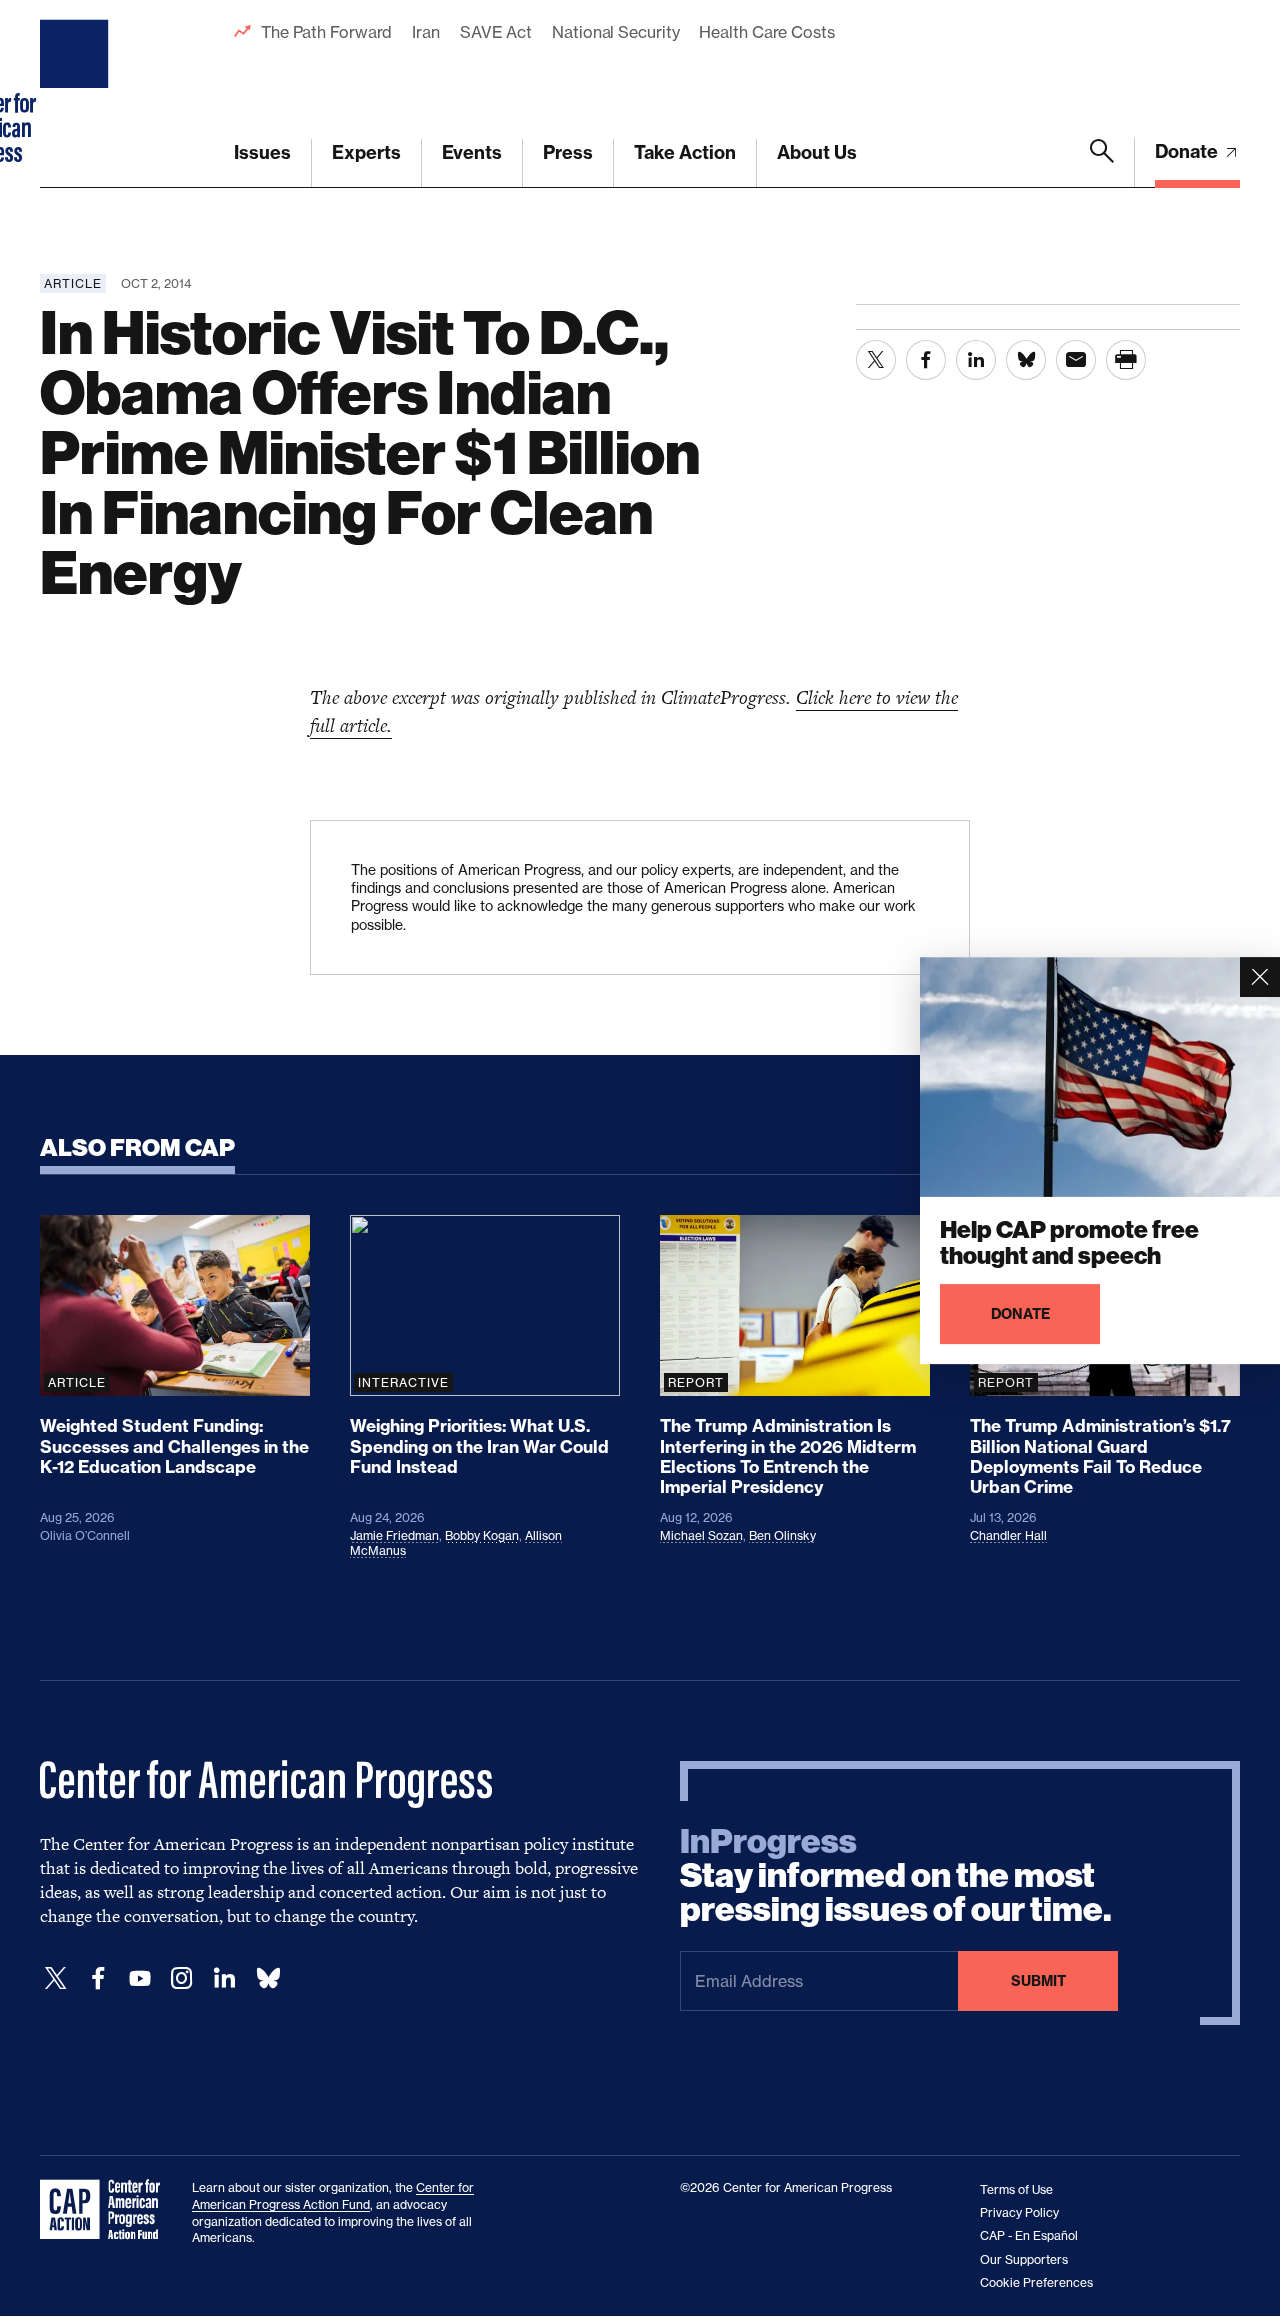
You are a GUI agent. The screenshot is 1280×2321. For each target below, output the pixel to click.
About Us (817, 152)
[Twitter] (56, 1978)
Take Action (685, 152)
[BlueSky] (268, 1978)
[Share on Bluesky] (1026, 360)
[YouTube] (140, 1978)
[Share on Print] (1126, 360)
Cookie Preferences (1036, 2282)
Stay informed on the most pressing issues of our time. (896, 1876)
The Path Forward (326, 32)
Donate (1188, 151)
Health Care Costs (766, 32)
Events (472, 152)
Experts (366, 152)
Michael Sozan (701, 1535)
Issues (262, 152)
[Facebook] (98, 1978)
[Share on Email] (1076, 360)
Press (568, 152)
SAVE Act (496, 32)
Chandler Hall (1008, 1535)
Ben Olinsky (782, 1535)
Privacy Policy (1019, 2212)
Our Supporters (1024, 2259)
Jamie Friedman (394, 1535)
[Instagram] (182, 1978)
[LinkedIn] (224, 1978)
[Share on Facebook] (926, 360)
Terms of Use (1016, 2189)
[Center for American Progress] (77, 94)
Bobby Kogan (482, 1535)
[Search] (1102, 163)
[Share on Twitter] (876, 360)
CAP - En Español (1029, 2235)
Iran (426, 32)
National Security (615, 32)
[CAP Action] (106, 2210)
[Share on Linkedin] (976, 360)
